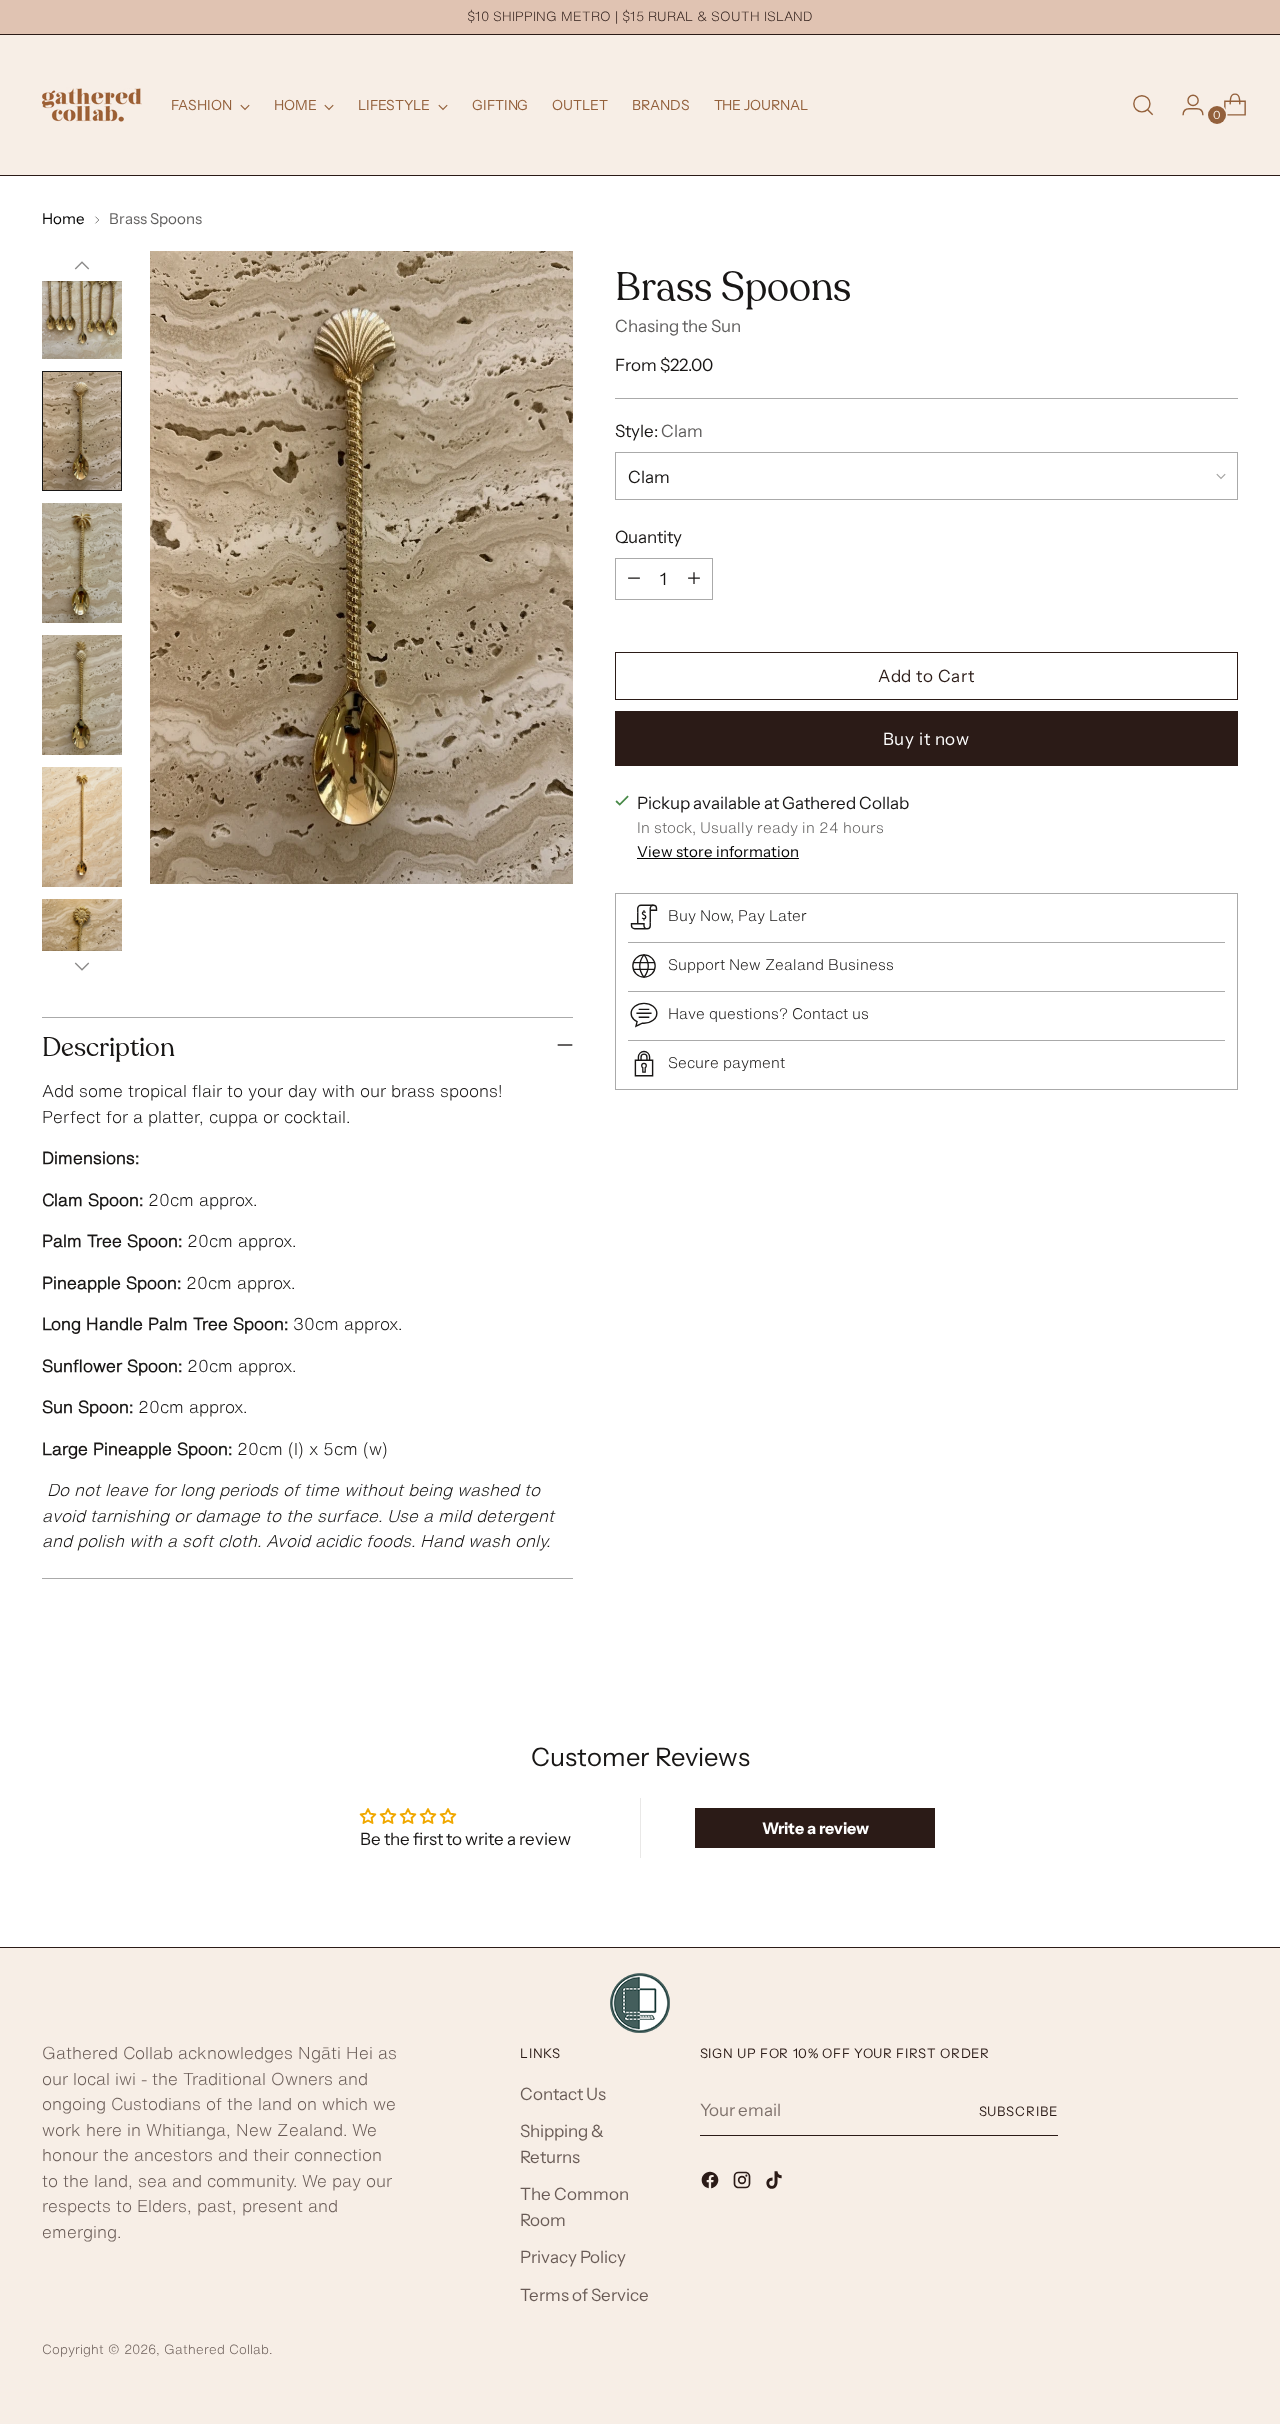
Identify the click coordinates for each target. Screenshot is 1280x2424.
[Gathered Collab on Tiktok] (776, 2184)
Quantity (648, 536)
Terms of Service (584, 2295)
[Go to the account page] (1185, 105)
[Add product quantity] (694, 578)
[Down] (82, 966)
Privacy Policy (573, 2257)
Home (63, 218)
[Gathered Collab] (92, 105)
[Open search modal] (1143, 105)
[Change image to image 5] (82, 827)
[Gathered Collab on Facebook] (712, 2184)
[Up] (82, 266)
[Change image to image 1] (82, 299)
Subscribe (1019, 2111)
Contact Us (563, 2094)
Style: (659, 430)
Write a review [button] (815, 1828)
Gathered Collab (216, 2349)
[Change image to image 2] (82, 431)
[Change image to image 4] (82, 695)
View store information (718, 850)
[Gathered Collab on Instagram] (744, 2184)
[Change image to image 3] (82, 563)
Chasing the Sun (678, 326)
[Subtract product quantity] (634, 578)
